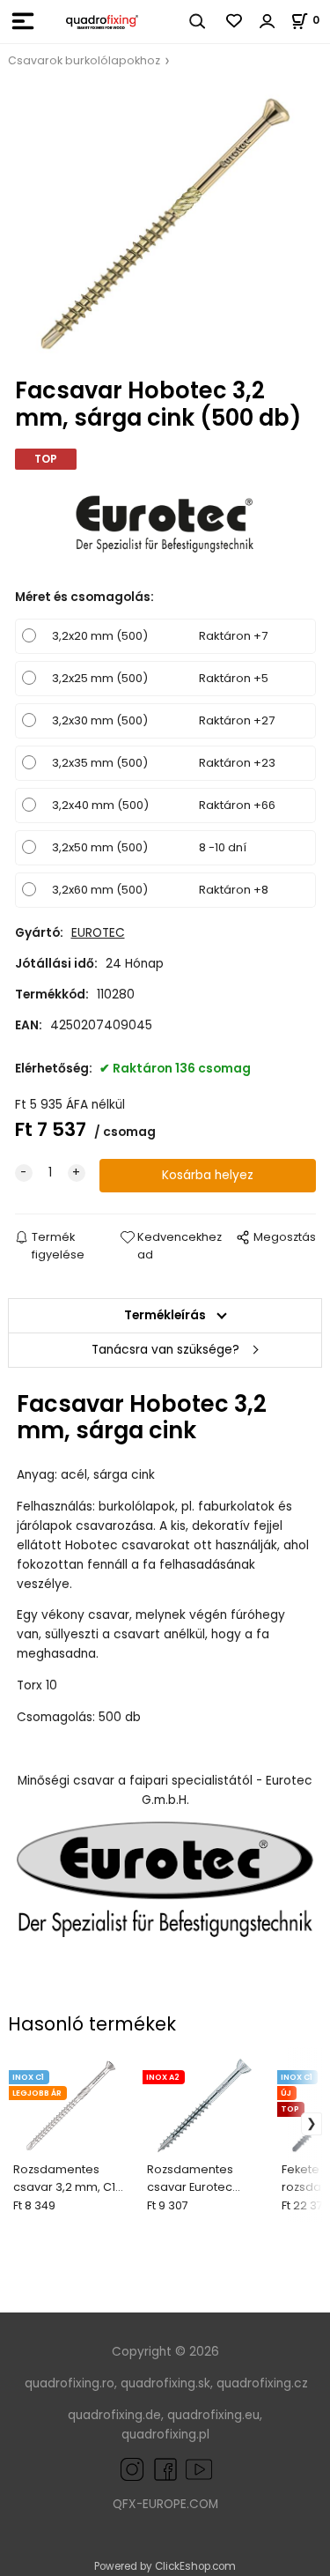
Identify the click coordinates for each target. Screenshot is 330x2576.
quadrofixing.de (114, 2415)
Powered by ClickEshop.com (165, 2566)
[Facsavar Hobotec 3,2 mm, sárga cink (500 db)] (165, 224)
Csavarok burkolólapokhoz (84, 60)
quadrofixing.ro (70, 2383)
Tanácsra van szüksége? (165, 1350)
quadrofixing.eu (213, 2415)
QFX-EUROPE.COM (165, 2504)
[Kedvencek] (235, 21)
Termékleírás (165, 1315)
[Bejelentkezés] (268, 21)
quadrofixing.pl (165, 2435)
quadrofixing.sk (165, 2383)
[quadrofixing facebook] (162, 2469)
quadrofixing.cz (262, 2383)
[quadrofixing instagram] (132, 2469)
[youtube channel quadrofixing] (199, 2469)
